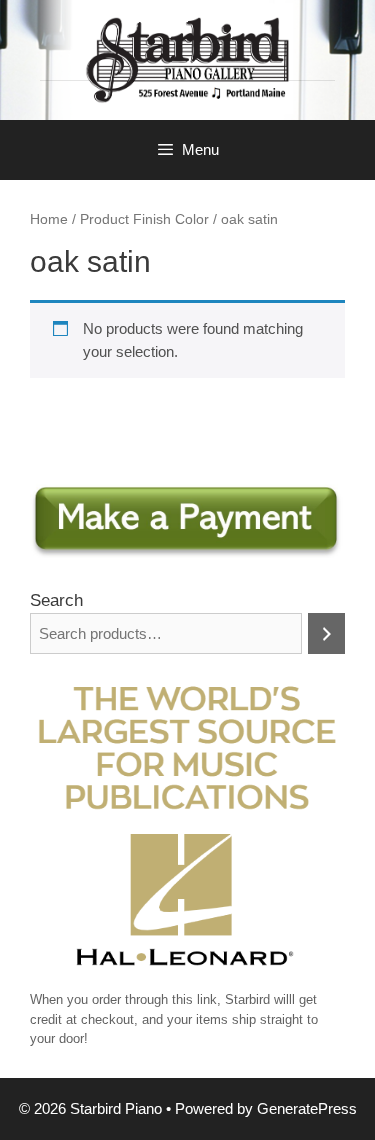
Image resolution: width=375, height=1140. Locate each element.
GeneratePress (307, 1108)
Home (49, 219)
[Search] (326, 633)
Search (56, 600)
